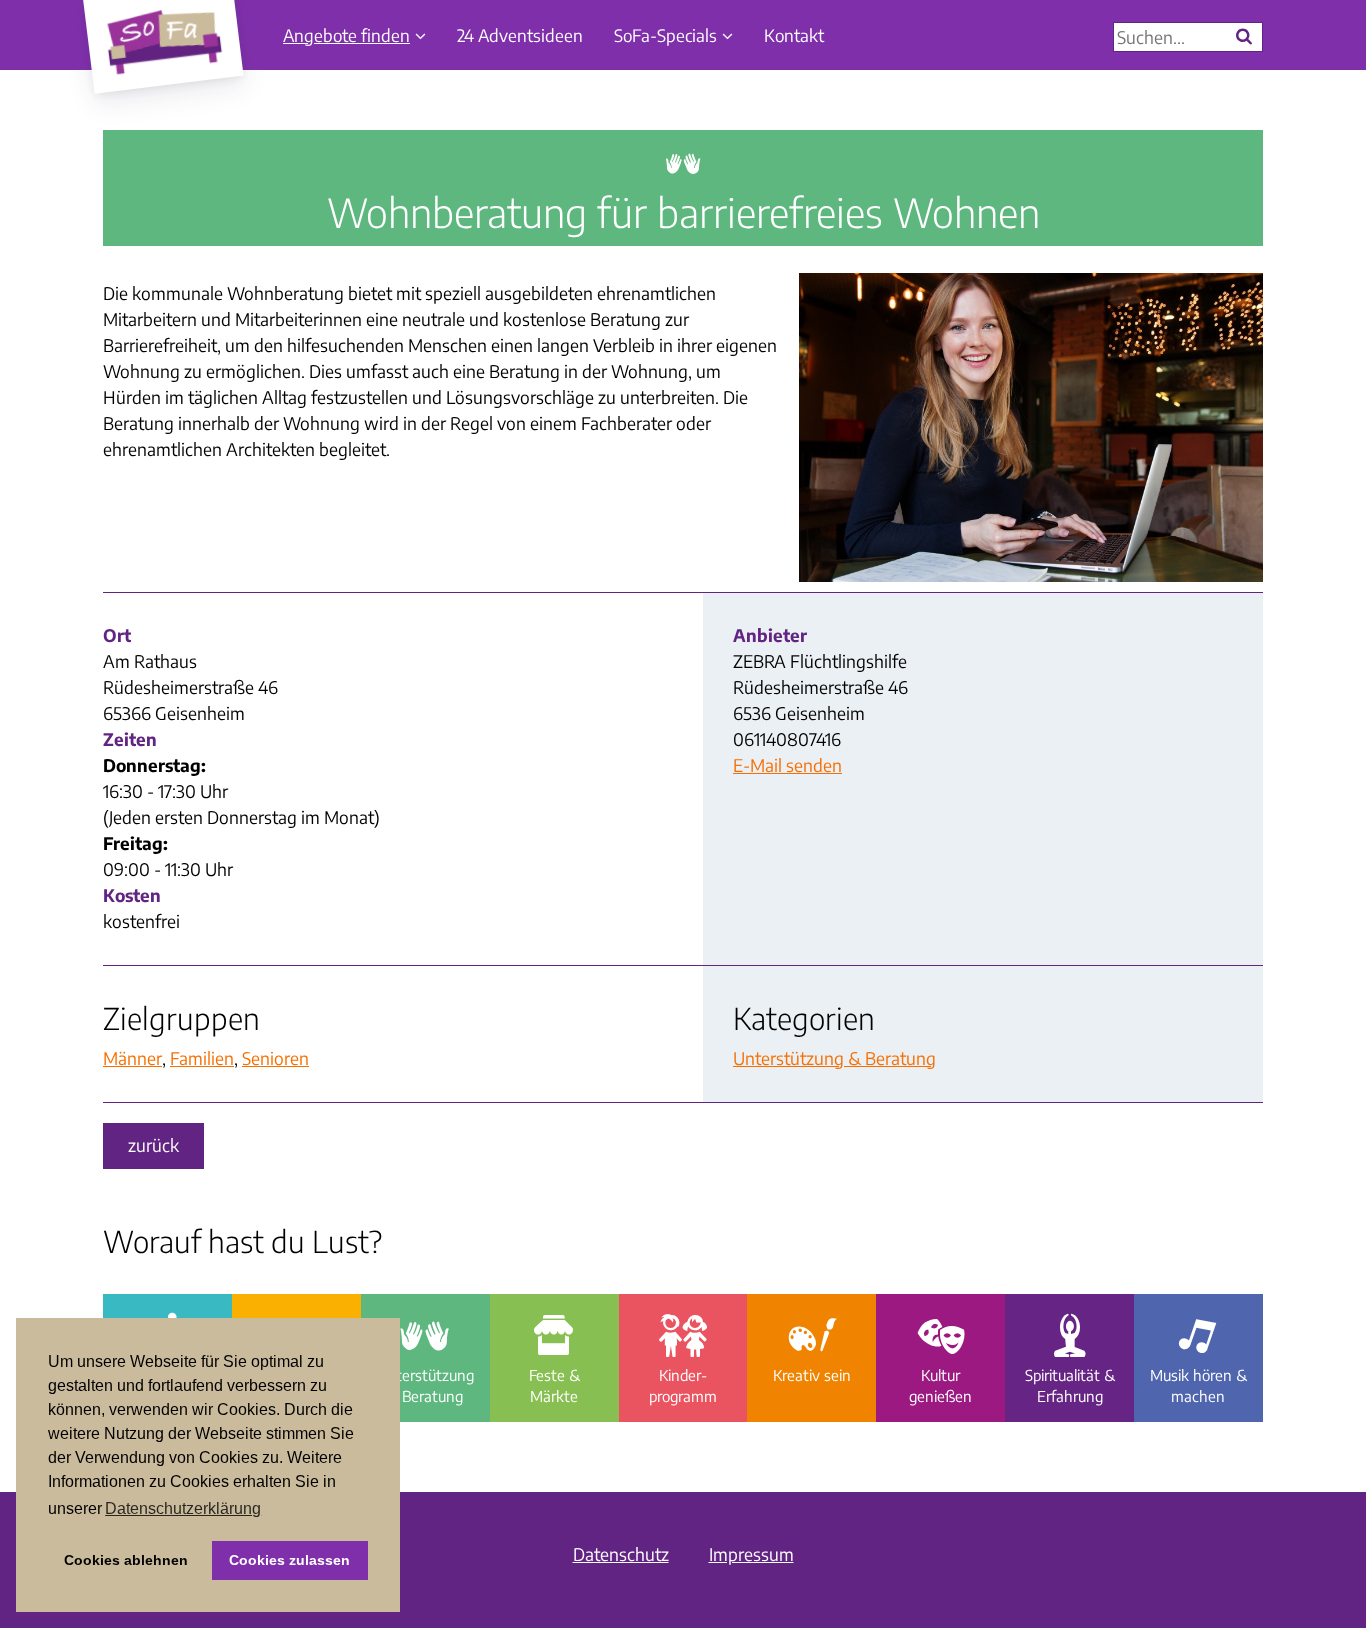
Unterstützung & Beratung (834, 1058)
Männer (132, 1058)
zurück (153, 1145)
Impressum (751, 1554)
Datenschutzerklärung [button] (183, 1508)
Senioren (275, 1058)
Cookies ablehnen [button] (126, 1560)
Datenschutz (621, 1554)
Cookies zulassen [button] (289, 1560)
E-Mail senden (787, 765)
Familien (202, 1058)
